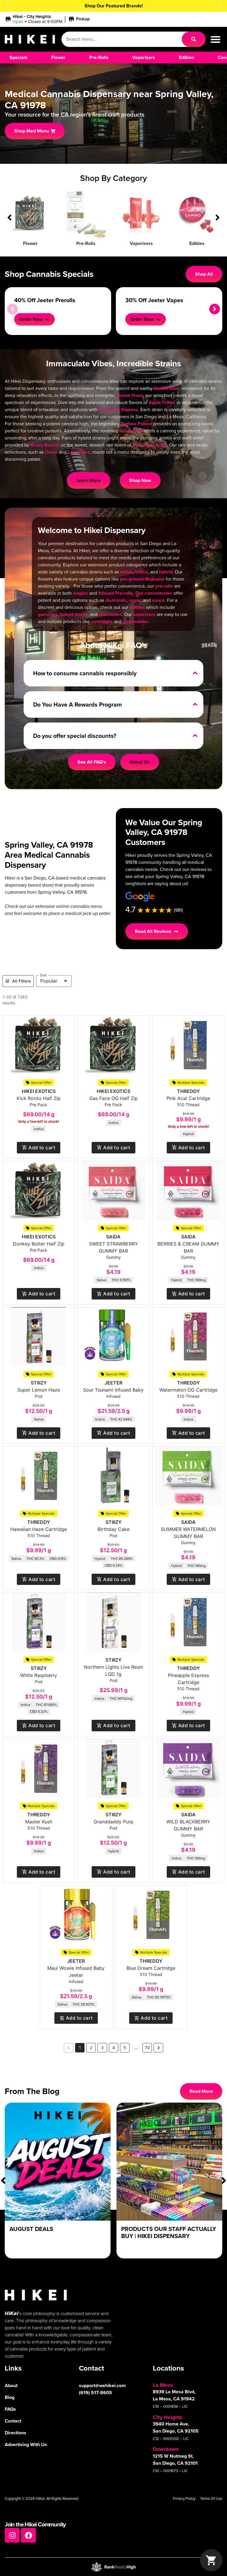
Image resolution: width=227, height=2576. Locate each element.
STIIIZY (39, 1383)
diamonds (116, 600)
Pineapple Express (118, 410)
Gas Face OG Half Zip (113, 1098)
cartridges (102, 621)
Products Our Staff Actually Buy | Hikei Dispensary (169, 2232)
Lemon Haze (129, 395)
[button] (8, 6)
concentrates (158, 593)
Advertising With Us (26, 2445)
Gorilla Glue (166, 388)
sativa (126, 572)
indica (141, 572)
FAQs (10, 2409)
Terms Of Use (211, 2499)
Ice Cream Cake (150, 445)
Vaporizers (141, 243)
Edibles (197, 243)
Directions (16, 2433)
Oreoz (51, 452)
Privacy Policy (184, 2499)
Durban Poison (136, 424)
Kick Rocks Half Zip (39, 1098)
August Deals (31, 2229)
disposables (135, 621)
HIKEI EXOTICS (39, 1091)
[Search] (194, 39)
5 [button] (125, 2048)
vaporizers (144, 614)
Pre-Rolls (86, 243)
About (11, 2385)
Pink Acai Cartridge (188, 1098)
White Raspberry (39, 1675)
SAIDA (113, 1237)
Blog (10, 2397)
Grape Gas (131, 431)
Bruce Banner (45, 445)
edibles (137, 607)
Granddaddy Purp (113, 1822)
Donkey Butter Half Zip (39, 1244)
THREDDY (188, 1091)
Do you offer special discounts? (75, 736)
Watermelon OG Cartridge (188, 1390)
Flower (30, 243)
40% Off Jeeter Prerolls (45, 300)
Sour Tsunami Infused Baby (113, 1390)
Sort (43, 975)
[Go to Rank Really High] (113, 2567)
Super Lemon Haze (39, 1390)
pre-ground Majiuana (142, 579)
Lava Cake (79, 452)
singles (81, 593)
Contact (13, 2421)
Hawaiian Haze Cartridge (39, 1529)
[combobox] (122, 39)
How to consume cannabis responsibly (85, 673)
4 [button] (114, 2048)
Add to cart (42, 1148)
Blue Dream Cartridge (151, 1968)
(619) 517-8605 (95, 2393)
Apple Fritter (162, 402)
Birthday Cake (113, 1529)
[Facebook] (28, 2535)
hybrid (166, 572)
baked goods (74, 614)
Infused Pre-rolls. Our (121, 593)
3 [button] (102, 2048)
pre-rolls (164, 586)
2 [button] (91, 2048)
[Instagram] (12, 2535)
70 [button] (147, 2048)
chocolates (110, 614)
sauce (158, 600)
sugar (135, 600)
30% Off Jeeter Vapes (154, 300)
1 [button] (80, 2048)
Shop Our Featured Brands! (114, 6)
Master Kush (39, 1822)
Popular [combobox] (49, 981)
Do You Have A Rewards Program (77, 705)
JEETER (113, 1383)
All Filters (22, 981)
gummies (48, 614)
